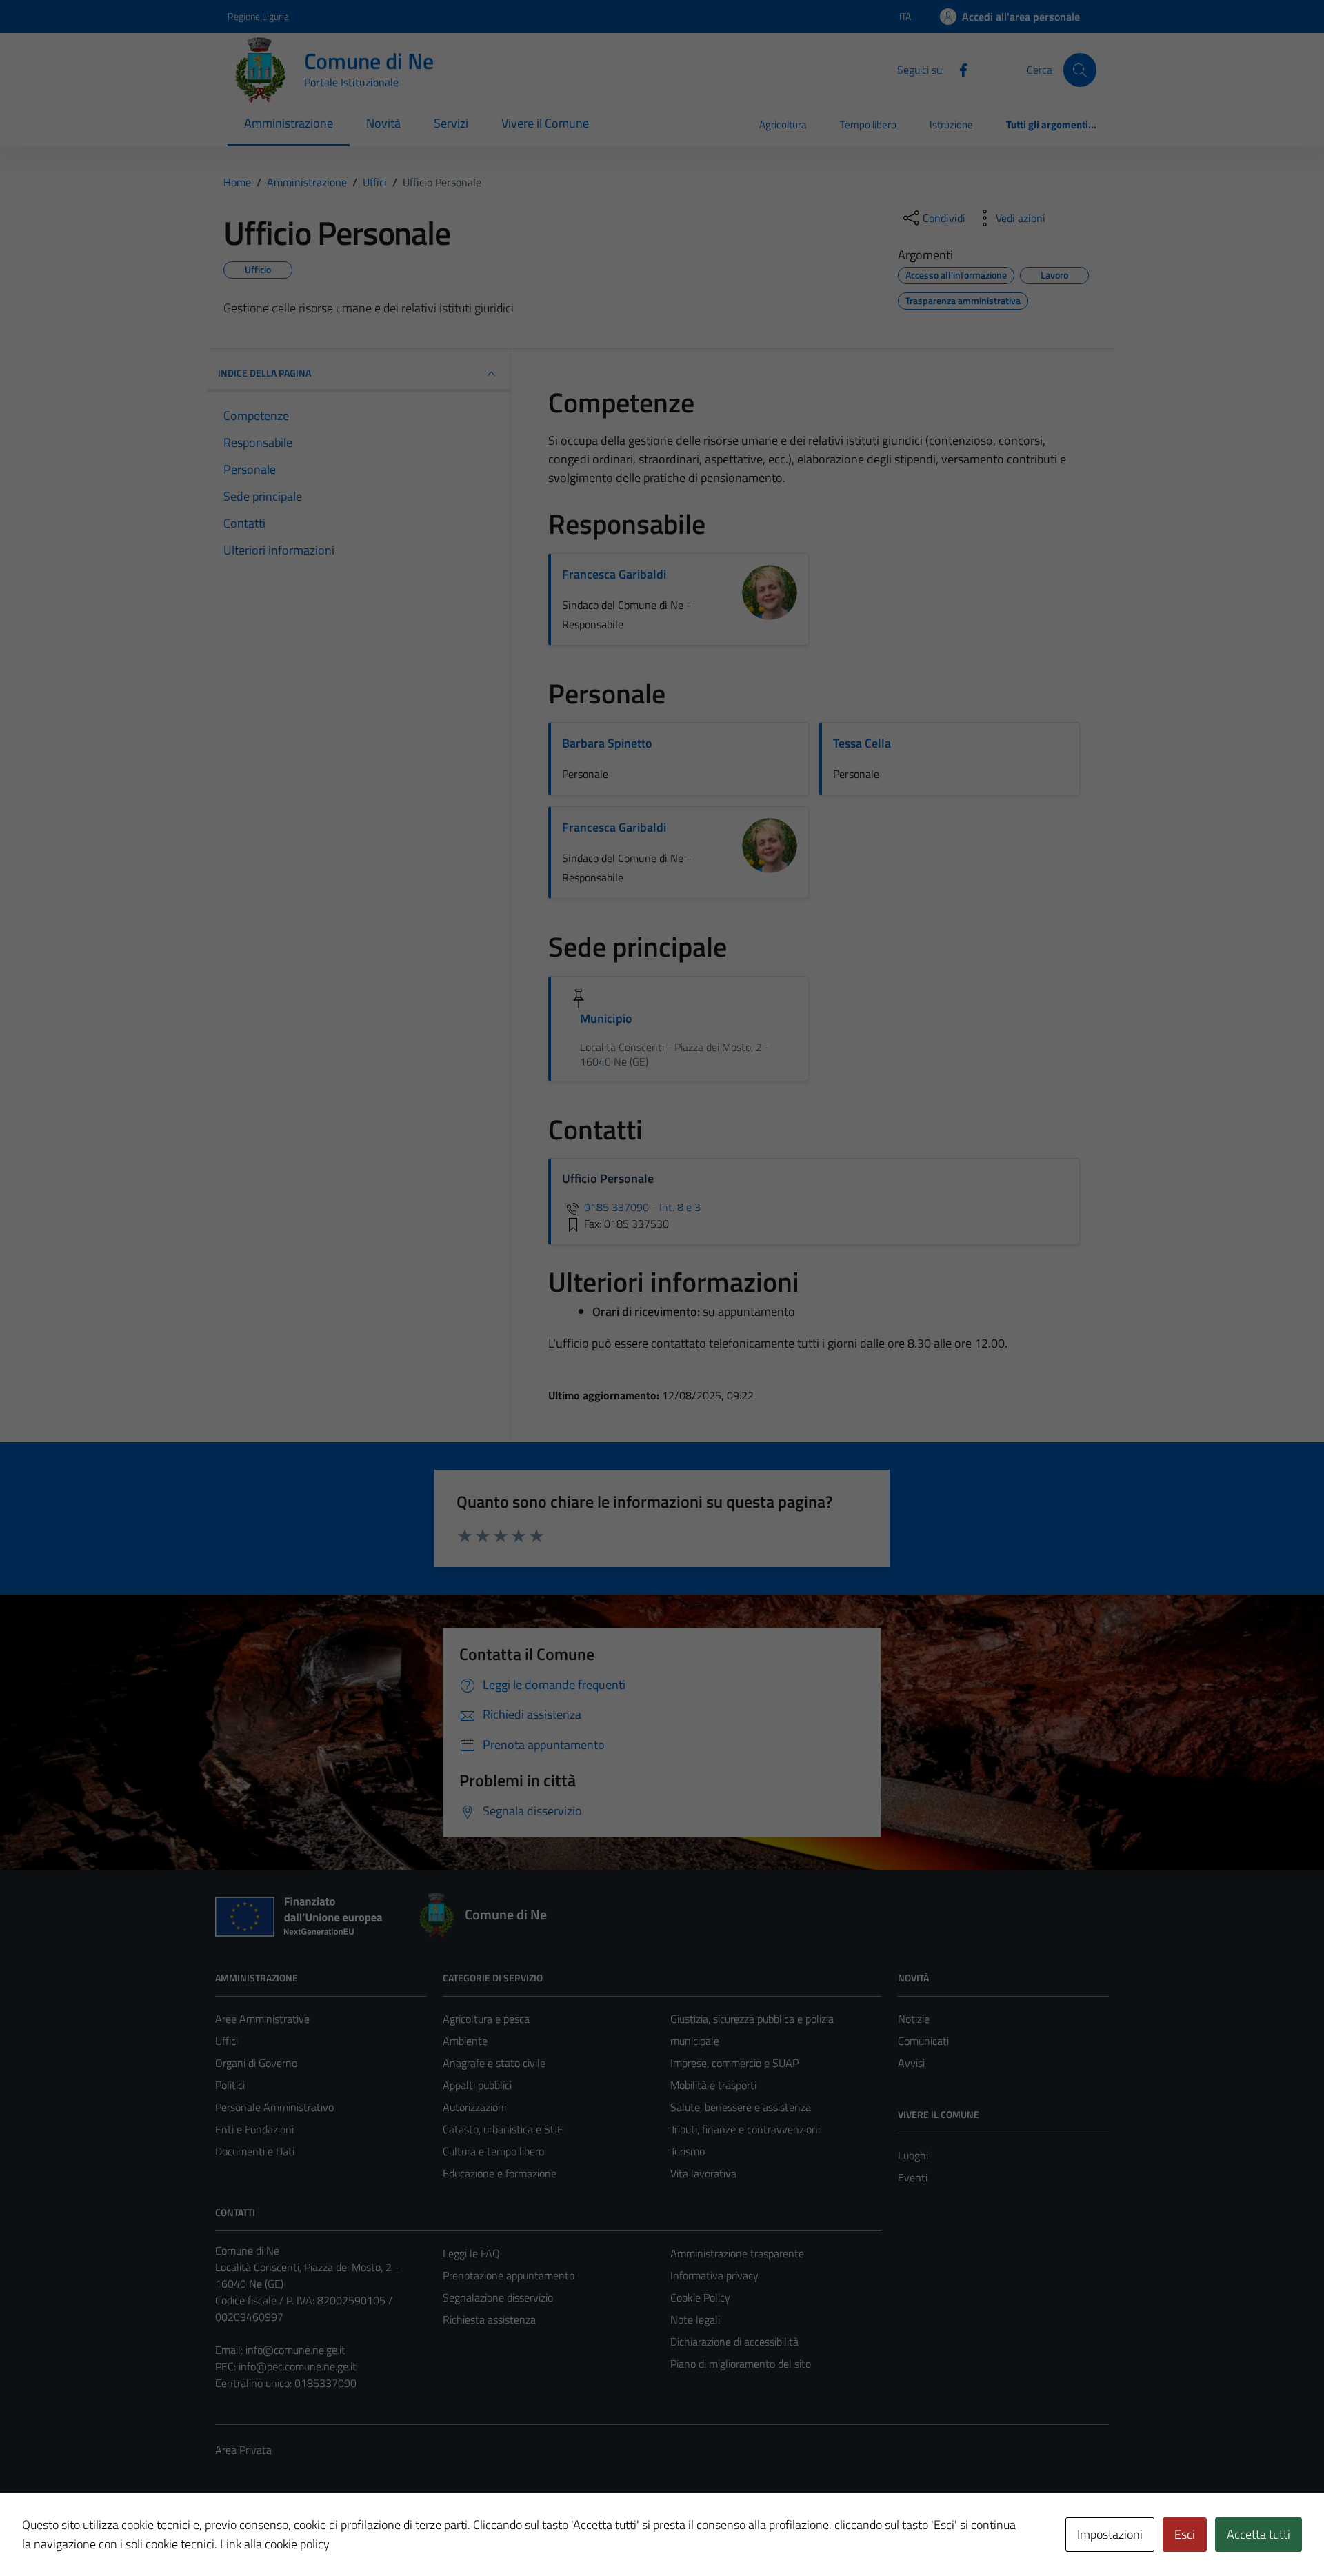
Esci (1185, 2534)
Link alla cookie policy (275, 2544)
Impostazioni (1110, 2534)
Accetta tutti (1258, 2534)
